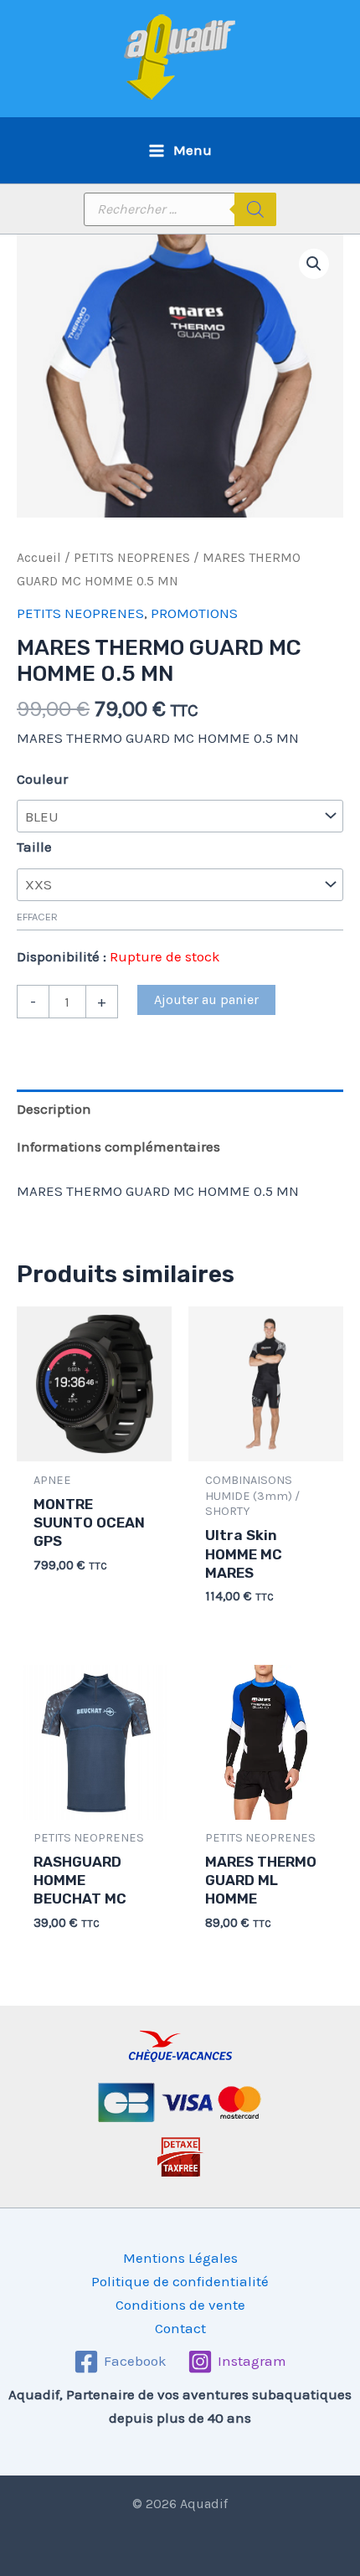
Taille (34, 847)
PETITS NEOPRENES (132, 558)
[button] (314, 264)
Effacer (37, 917)
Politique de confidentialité (180, 2281)
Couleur (42, 779)
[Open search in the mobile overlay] (180, 209)
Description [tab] (54, 1109)
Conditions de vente (180, 2305)
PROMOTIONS (194, 613)
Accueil (39, 558)
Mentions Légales (180, 2258)
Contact (180, 2328)
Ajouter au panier (206, 999)
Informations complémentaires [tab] (118, 1146)
